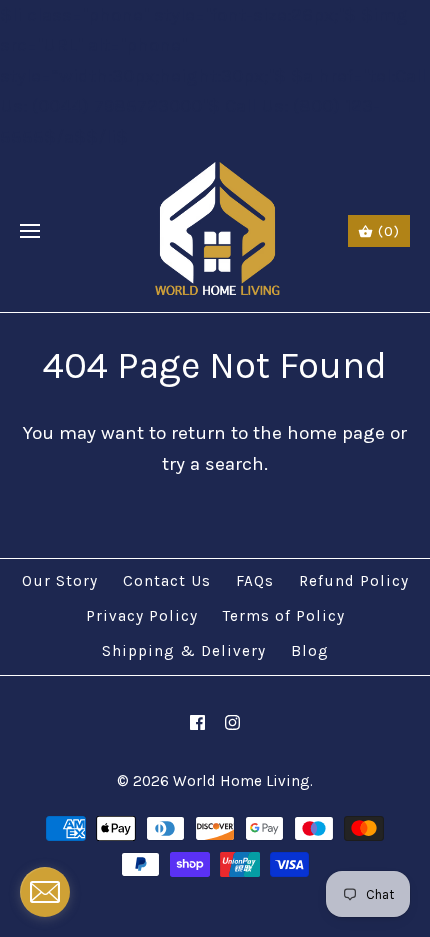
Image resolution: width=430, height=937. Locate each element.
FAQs (255, 581)
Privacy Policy (142, 616)
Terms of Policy (284, 616)
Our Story (60, 581)
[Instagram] (232, 722)
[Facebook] (197, 722)
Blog (310, 651)
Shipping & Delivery (184, 651)
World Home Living (241, 781)
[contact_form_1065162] (45, 892)
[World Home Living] (215, 232)
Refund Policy (354, 581)
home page (336, 433)
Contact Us (167, 581)
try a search (213, 464)
